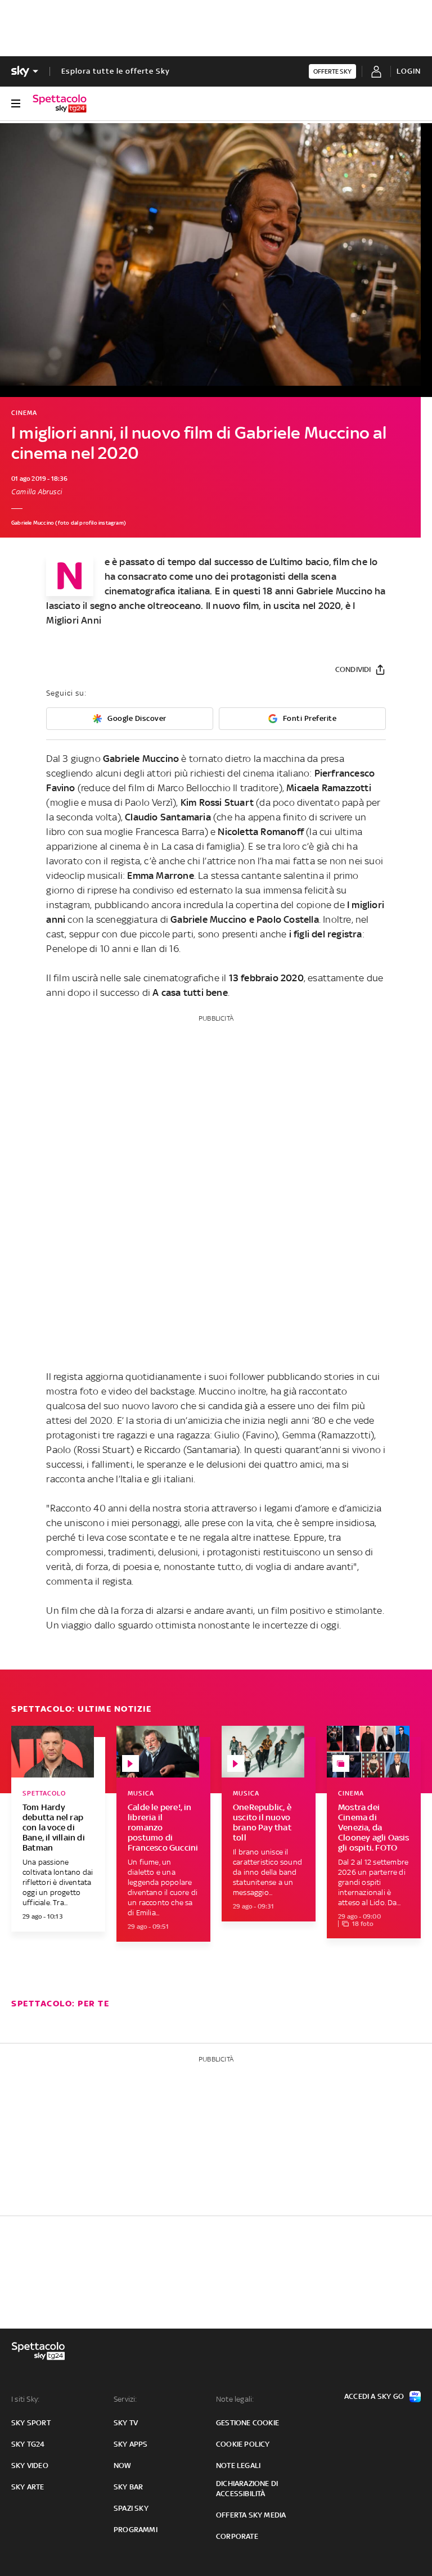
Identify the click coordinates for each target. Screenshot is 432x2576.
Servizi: (125, 2399)
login (409, 71)
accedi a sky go (374, 2396)
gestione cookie (247, 2423)
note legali (238, 2466)
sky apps (131, 2444)
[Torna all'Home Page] (60, 103)
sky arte (28, 2487)
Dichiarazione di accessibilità (247, 2489)
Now (123, 2466)
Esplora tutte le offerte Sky (116, 71)
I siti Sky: (25, 2399)
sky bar (128, 2487)
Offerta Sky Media (251, 2515)
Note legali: (235, 2399)
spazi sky (131, 2508)
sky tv (126, 2423)
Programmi (136, 2530)
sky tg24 (28, 2444)
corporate (237, 2536)
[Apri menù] (16, 103)
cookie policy (243, 2444)
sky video (30, 2466)
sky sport (31, 2423)
